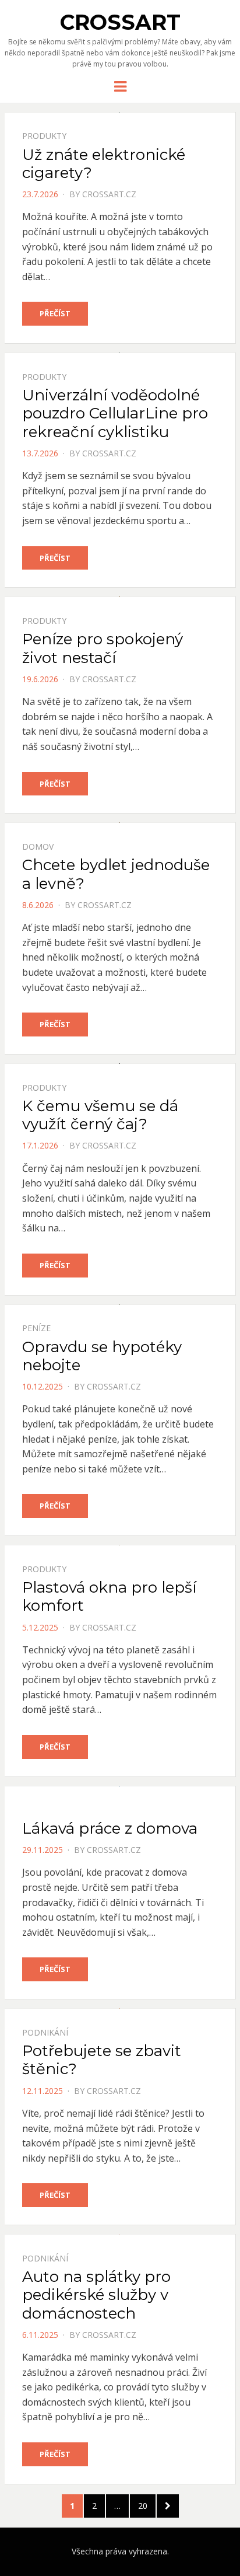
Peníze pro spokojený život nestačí (103, 648)
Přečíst (55, 313)
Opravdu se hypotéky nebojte (102, 1356)
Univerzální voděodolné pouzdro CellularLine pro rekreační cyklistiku (115, 413)
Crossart (120, 22)
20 (147, 2505)
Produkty (44, 136)
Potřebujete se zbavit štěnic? (102, 2060)
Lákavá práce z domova (110, 1828)
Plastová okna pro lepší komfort (109, 1596)
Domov (38, 847)
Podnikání (45, 2032)
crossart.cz (109, 194)
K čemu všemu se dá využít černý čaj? (100, 1115)
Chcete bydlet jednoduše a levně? (116, 874)
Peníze (36, 1328)
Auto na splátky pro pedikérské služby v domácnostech (96, 2295)
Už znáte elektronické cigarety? (104, 164)
